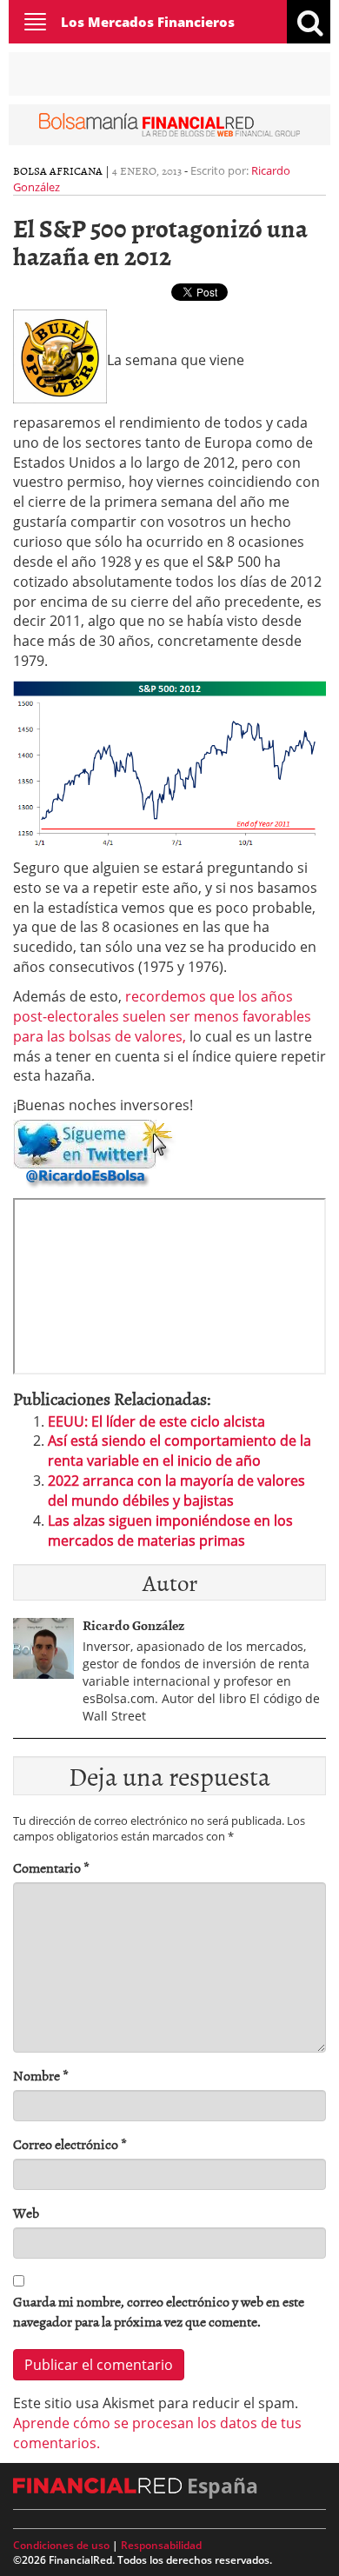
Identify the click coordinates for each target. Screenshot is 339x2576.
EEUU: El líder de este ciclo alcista (156, 1421)
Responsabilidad (161, 2545)
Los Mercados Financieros (148, 22)
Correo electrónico (70, 2144)
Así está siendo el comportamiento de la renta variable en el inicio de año (179, 1451)
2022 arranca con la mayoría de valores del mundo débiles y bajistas (176, 1491)
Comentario (51, 1868)
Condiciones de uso (61, 2545)
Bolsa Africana (58, 170)
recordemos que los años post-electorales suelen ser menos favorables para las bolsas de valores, (162, 1016)
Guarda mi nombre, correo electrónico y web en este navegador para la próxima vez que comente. (159, 2312)
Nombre (41, 2076)
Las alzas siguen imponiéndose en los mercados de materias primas (170, 1531)
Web (26, 2213)
